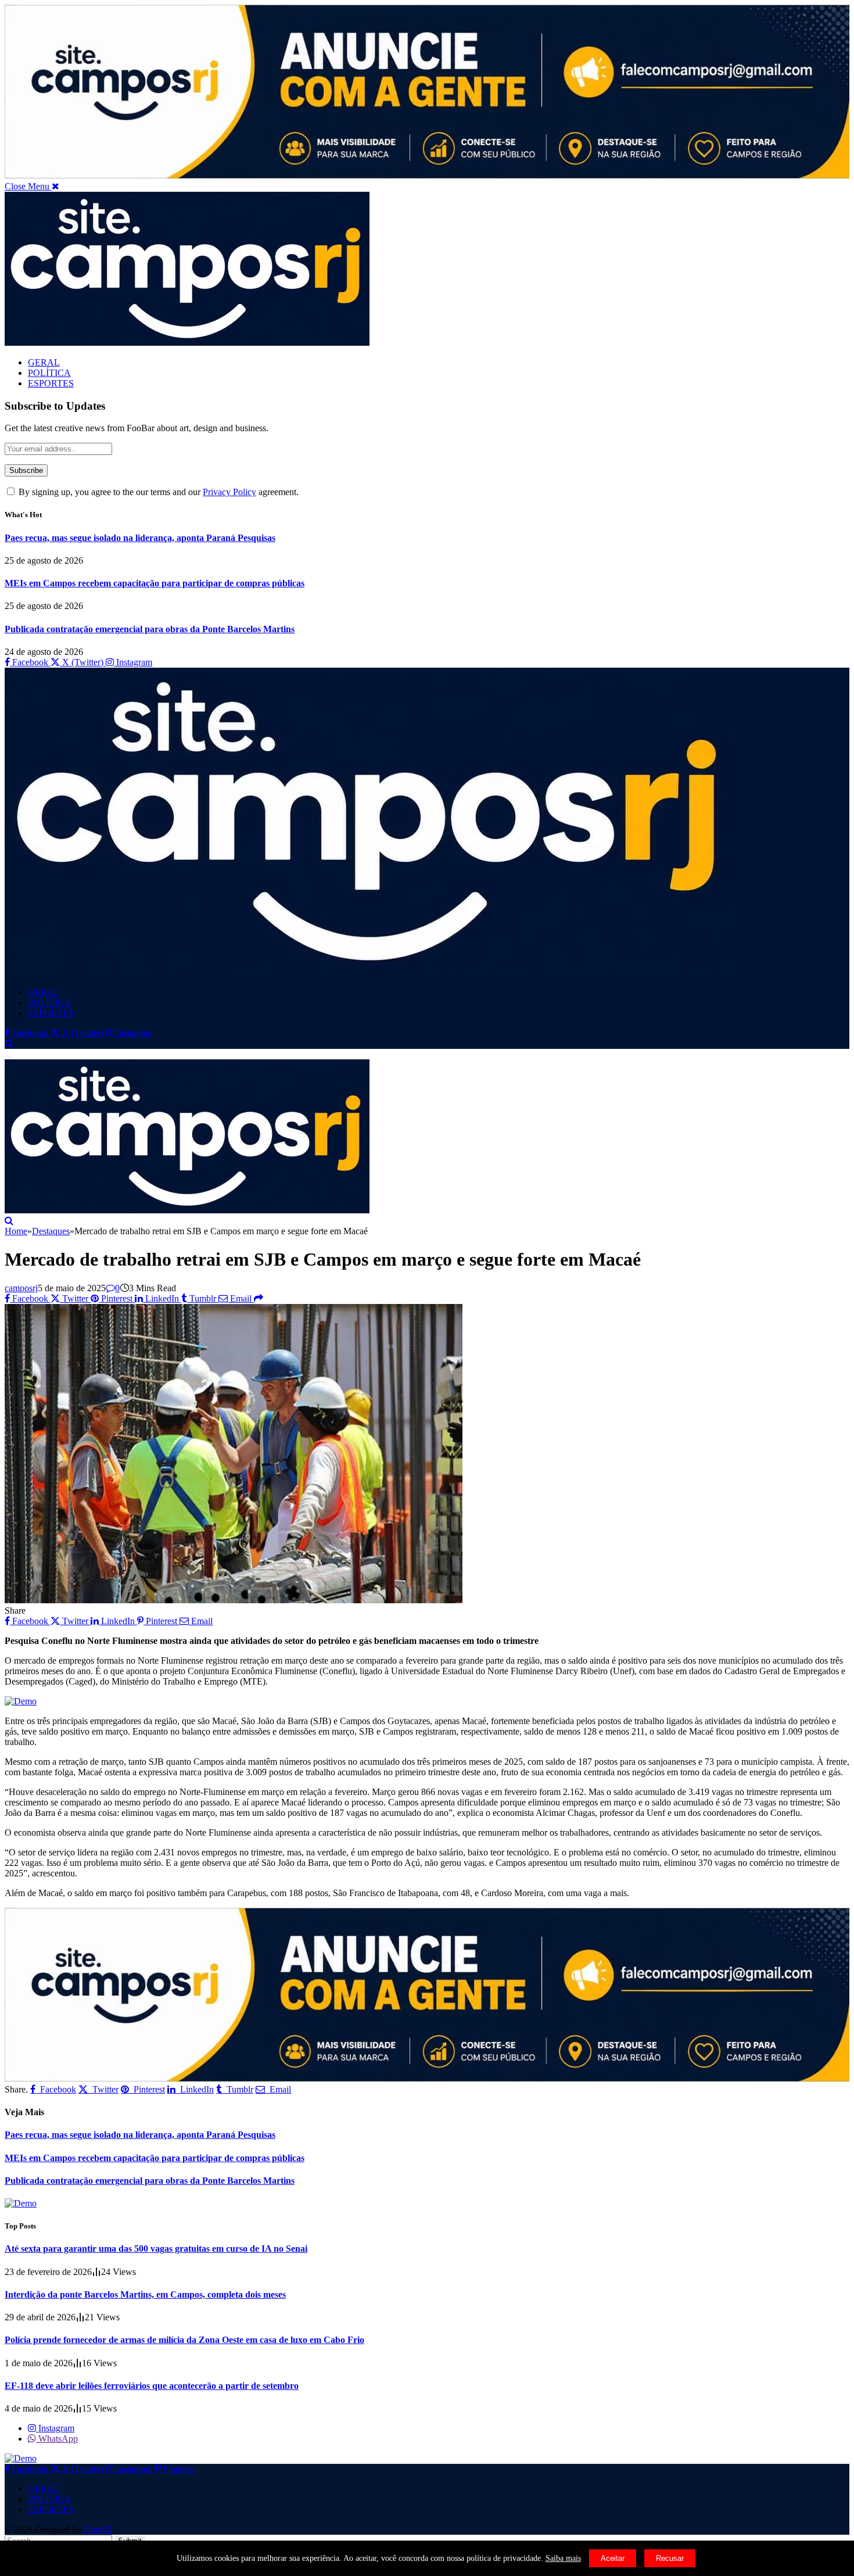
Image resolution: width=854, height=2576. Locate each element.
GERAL (44, 362)
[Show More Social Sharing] (259, 1298)
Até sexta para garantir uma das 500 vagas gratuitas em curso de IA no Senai (156, 2249)
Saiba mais (563, 2558)
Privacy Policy (229, 492)
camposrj (21, 1288)
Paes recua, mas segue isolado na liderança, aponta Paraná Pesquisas (140, 538)
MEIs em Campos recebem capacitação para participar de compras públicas (155, 583)
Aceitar (613, 2558)
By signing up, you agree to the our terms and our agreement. (157, 492)
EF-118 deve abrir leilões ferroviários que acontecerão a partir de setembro (152, 2386)
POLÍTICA (49, 373)
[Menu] (8, 1057)
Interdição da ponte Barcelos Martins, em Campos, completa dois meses (145, 2294)
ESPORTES (51, 383)
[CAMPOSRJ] (369, 972)
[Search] (9, 1043)
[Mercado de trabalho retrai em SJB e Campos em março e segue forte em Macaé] (234, 1600)
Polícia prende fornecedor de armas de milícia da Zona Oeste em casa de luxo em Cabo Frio (184, 2340)
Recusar (670, 2558)
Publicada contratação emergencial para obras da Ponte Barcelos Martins (150, 629)
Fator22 (98, 2529)
